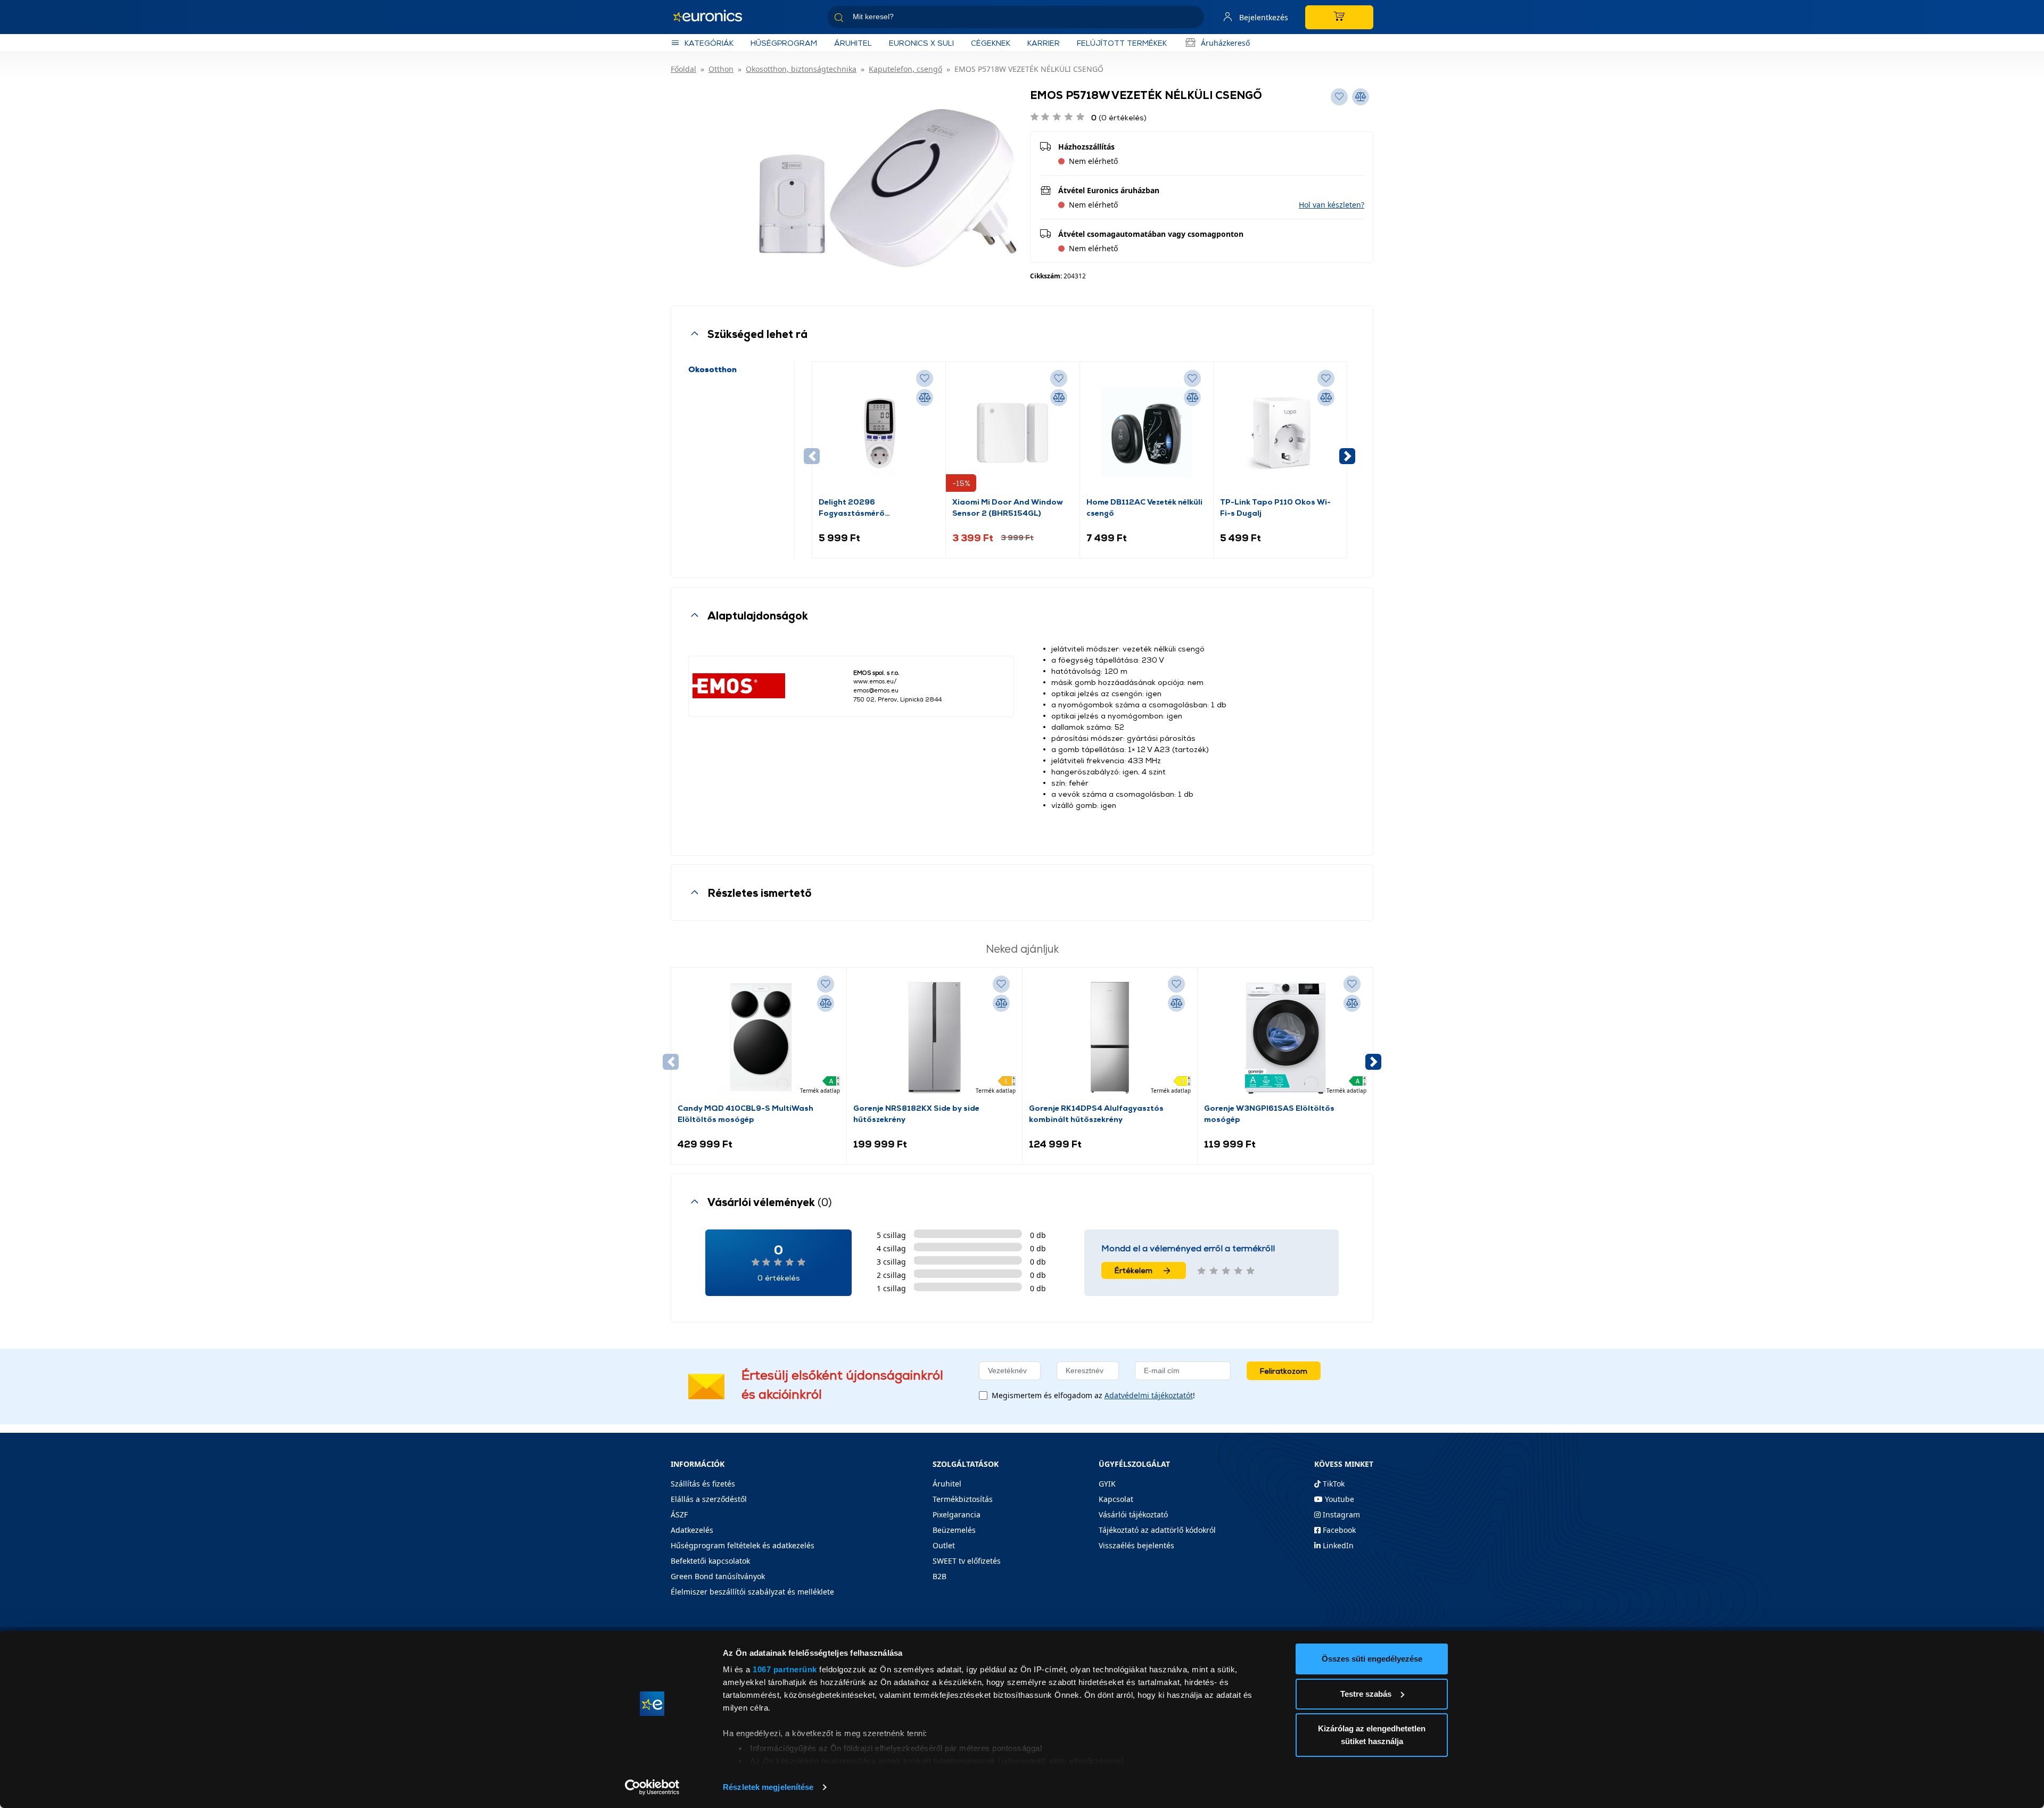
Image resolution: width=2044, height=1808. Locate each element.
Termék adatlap (820, 1091)
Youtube (1338, 1499)
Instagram (1340, 1514)
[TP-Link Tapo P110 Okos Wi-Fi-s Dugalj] (1280, 432)
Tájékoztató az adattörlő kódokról (1157, 1530)
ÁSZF (679, 1514)
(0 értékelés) (1119, 117)
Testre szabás (1366, 1694)
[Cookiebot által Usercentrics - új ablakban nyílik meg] (652, 1787)
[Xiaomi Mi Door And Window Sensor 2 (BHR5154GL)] (1012, 432)
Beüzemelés (954, 1530)
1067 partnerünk (785, 1669)
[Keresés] (1192, 19)
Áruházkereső (1225, 43)
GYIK (1107, 1484)
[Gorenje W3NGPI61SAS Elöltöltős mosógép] (1285, 1038)
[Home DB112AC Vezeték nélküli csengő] (1147, 432)
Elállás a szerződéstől (709, 1499)
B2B (939, 1576)
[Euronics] (713, 17)
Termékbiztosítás (963, 1499)
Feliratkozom (1284, 1371)
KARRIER (1044, 43)
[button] (1332, 205)
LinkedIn (1337, 1545)
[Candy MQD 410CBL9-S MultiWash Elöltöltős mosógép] (759, 1038)
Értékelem (1134, 1270)
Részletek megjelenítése (768, 1787)
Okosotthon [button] (712, 369)
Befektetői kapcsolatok (710, 1561)
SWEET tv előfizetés (967, 1561)
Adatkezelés (692, 1530)
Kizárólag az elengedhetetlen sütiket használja (1372, 1735)
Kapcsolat (1116, 1499)
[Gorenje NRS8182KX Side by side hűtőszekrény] (934, 1038)
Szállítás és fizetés (703, 1484)
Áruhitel (853, 43)
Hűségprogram (784, 43)
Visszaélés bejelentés (1136, 1545)
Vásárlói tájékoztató (1133, 1514)
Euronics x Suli (921, 43)
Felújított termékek (1122, 43)
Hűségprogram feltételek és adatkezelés (743, 1545)
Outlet (944, 1545)
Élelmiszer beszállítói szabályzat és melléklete (752, 1592)
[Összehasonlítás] (925, 398)
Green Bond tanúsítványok (718, 1576)
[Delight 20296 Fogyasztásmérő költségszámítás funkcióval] (879, 432)
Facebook (1338, 1530)
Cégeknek (991, 43)
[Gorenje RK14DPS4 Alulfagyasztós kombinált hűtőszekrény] (1110, 1038)
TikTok (1333, 1484)
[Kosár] (1339, 17)
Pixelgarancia (957, 1514)
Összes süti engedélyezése (1372, 1659)
